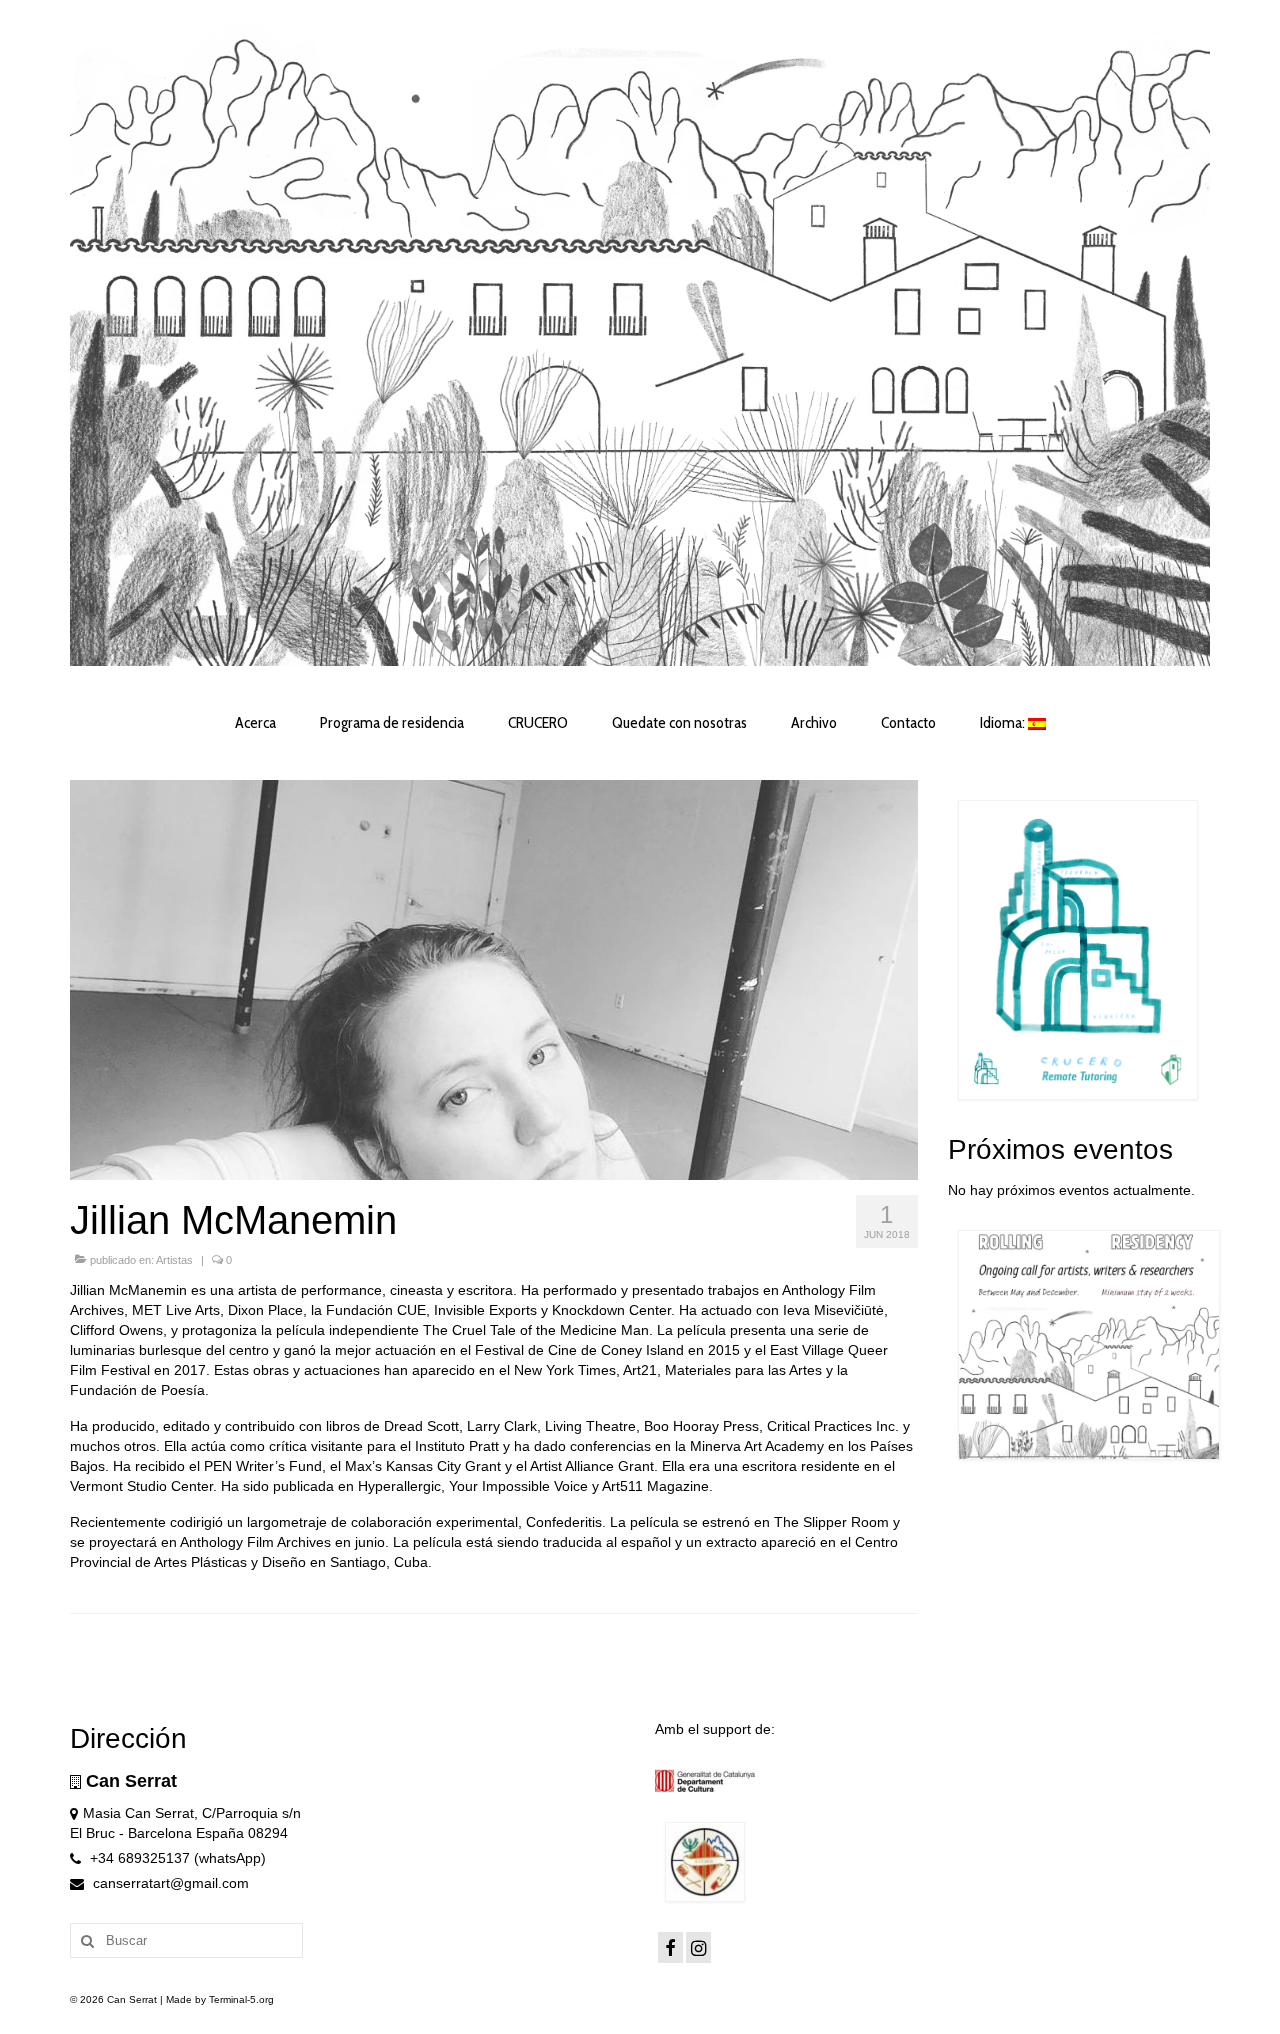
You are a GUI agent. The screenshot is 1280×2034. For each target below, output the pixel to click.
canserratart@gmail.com (169, 1883)
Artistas (174, 1260)
